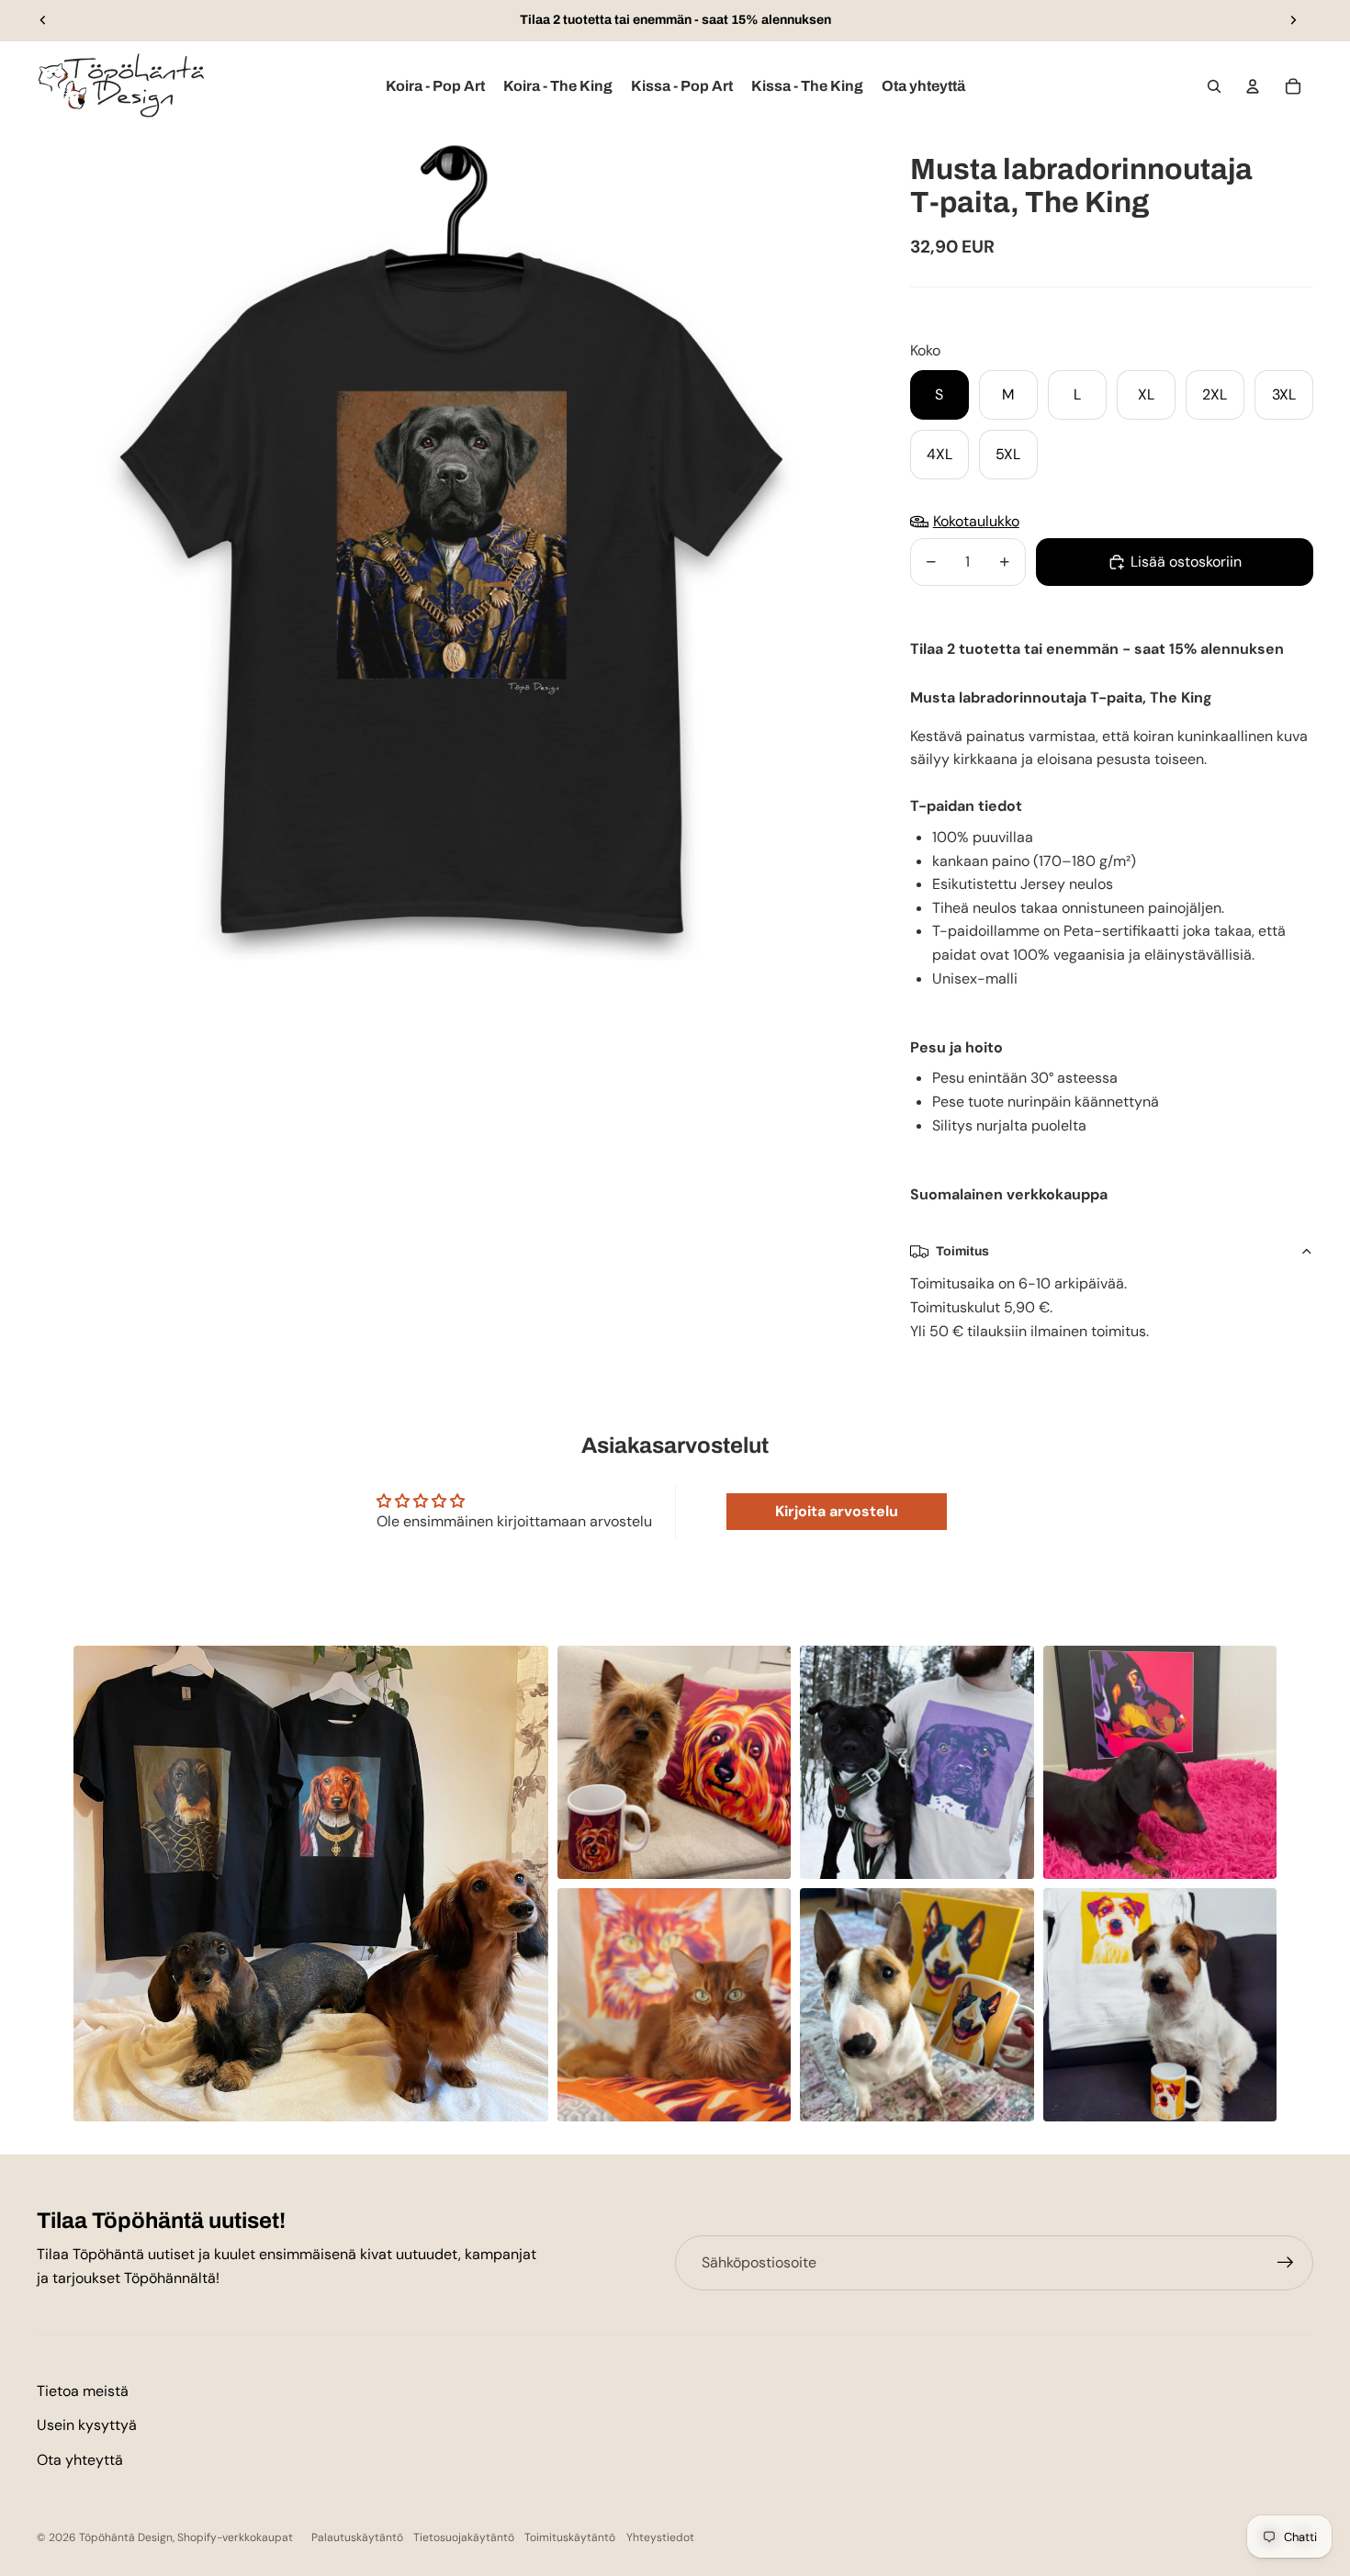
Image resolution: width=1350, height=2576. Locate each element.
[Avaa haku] (1214, 86)
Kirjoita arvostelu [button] (837, 1511)
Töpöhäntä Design (126, 2537)
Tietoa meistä (83, 2391)
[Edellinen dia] (43, 20)
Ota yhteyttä (80, 2460)
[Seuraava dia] (1293, 20)
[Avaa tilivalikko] (1253, 86)
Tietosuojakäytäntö (464, 2537)
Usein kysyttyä (87, 2425)
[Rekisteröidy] (1286, 2263)
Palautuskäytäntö (357, 2537)
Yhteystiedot (660, 2537)
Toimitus (962, 1251)
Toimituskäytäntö (570, 2537)
